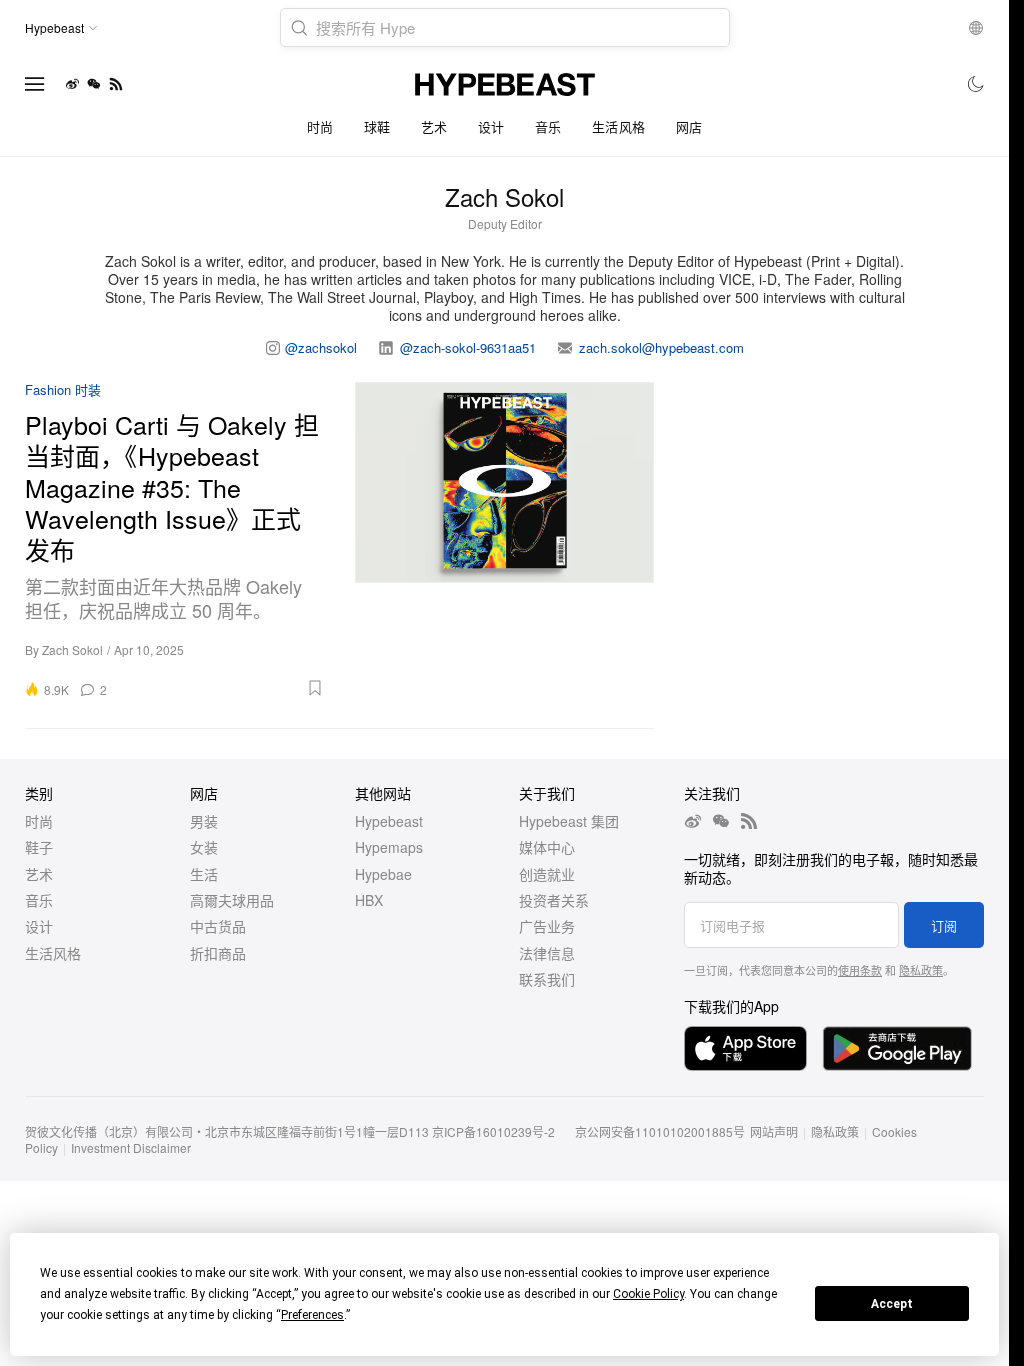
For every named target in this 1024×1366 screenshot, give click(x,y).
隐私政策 (921, 970)
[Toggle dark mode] (976, 84)
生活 (204, 874)
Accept (892, 1304)
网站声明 (774, 1131)
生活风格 (619, 126)
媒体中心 (547, 847)
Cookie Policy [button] (648, 1294)
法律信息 (547, 953)
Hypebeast (389, 821)
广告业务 (547, 926)
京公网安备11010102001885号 (660, 1131)
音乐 (548, 126)
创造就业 (547, 874)
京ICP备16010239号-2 (493, 1131)
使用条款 (860, 970)
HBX (369, 900)
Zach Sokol (72, 649)
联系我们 (547, 979)
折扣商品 (218, 953)
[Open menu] (35, 84)
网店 (689, 126)
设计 (491, 126)
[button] (222, 688)
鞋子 (39, 847)
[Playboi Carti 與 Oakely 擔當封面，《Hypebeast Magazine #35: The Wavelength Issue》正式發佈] (505, 540)
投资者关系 (554, 900)
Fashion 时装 (63, 390)
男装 (204, 821)
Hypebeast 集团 (569, 821)
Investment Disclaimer (131, 1147)
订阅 (944, 925)
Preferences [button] (312, 1315)
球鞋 (377, 126)
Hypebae (383, 874)
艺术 (434, 126)
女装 (204, 847)
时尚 (320, 126)
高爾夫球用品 (232, 900)
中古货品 (218, 926)
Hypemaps (389, 847)
